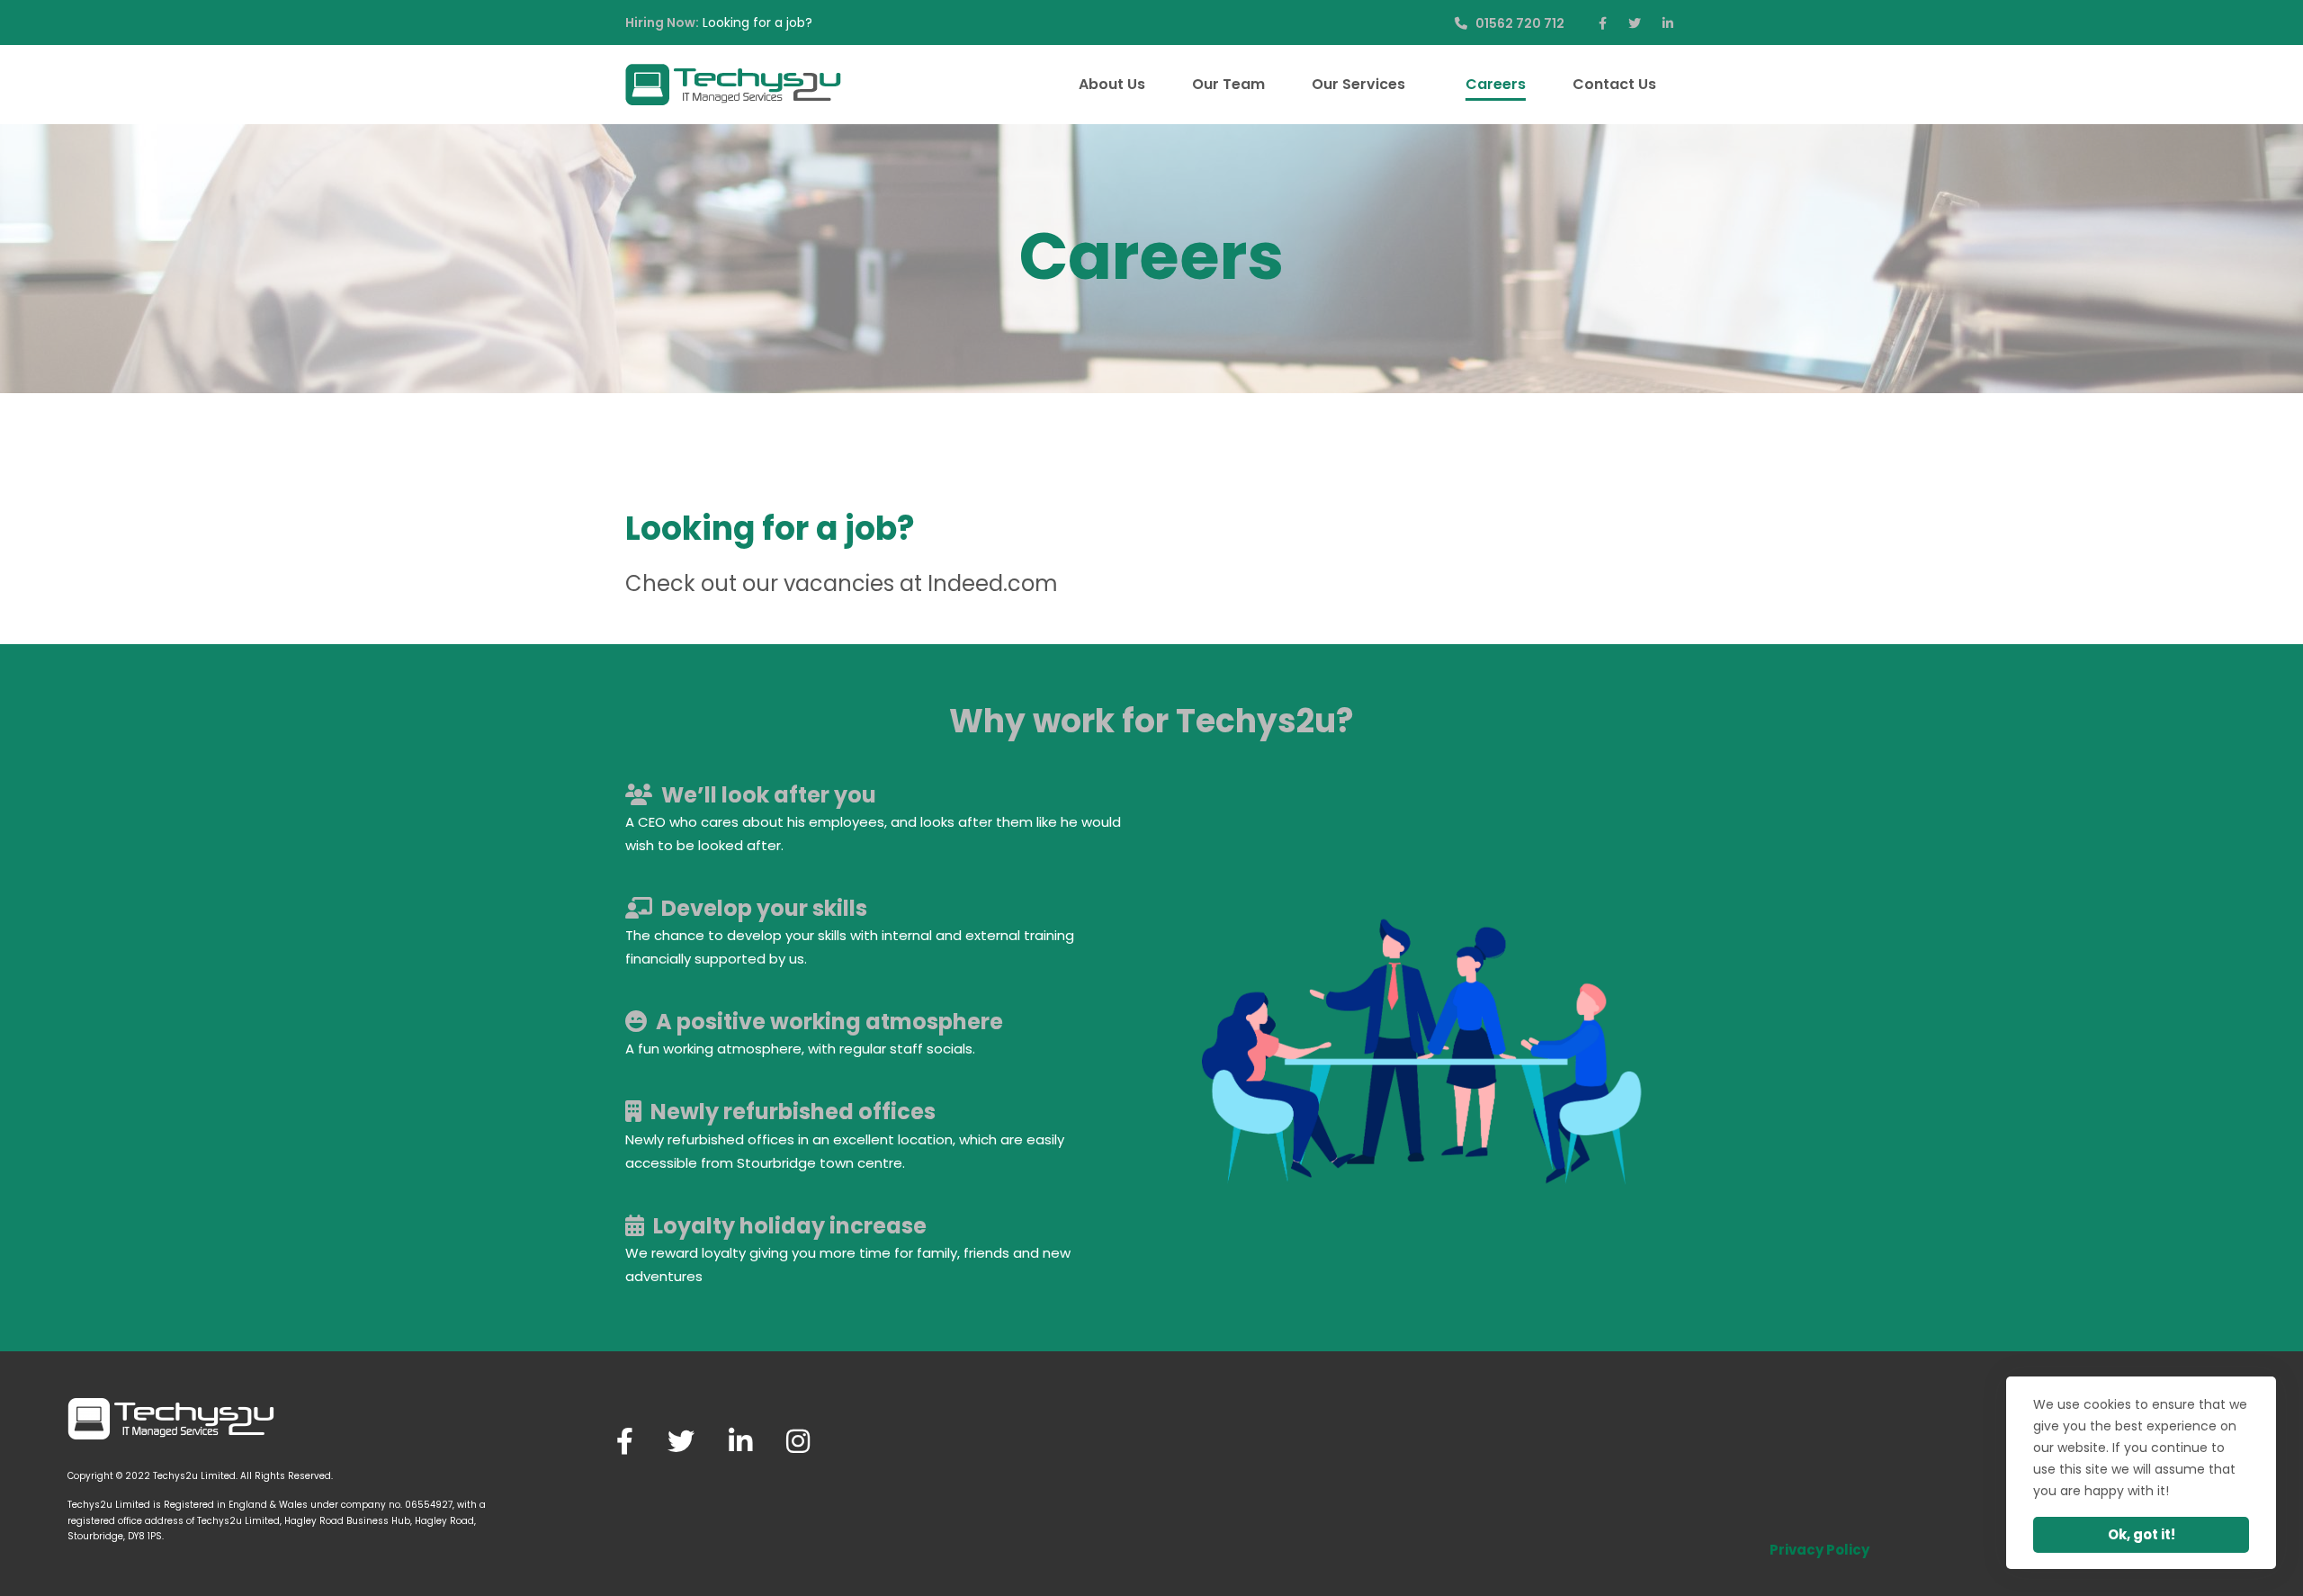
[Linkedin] (740, 1441)
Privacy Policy (1819, 1550)
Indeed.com (993, 583)
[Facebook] (625, 1441)
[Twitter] (681, 1441)
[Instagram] (798, 1441)
